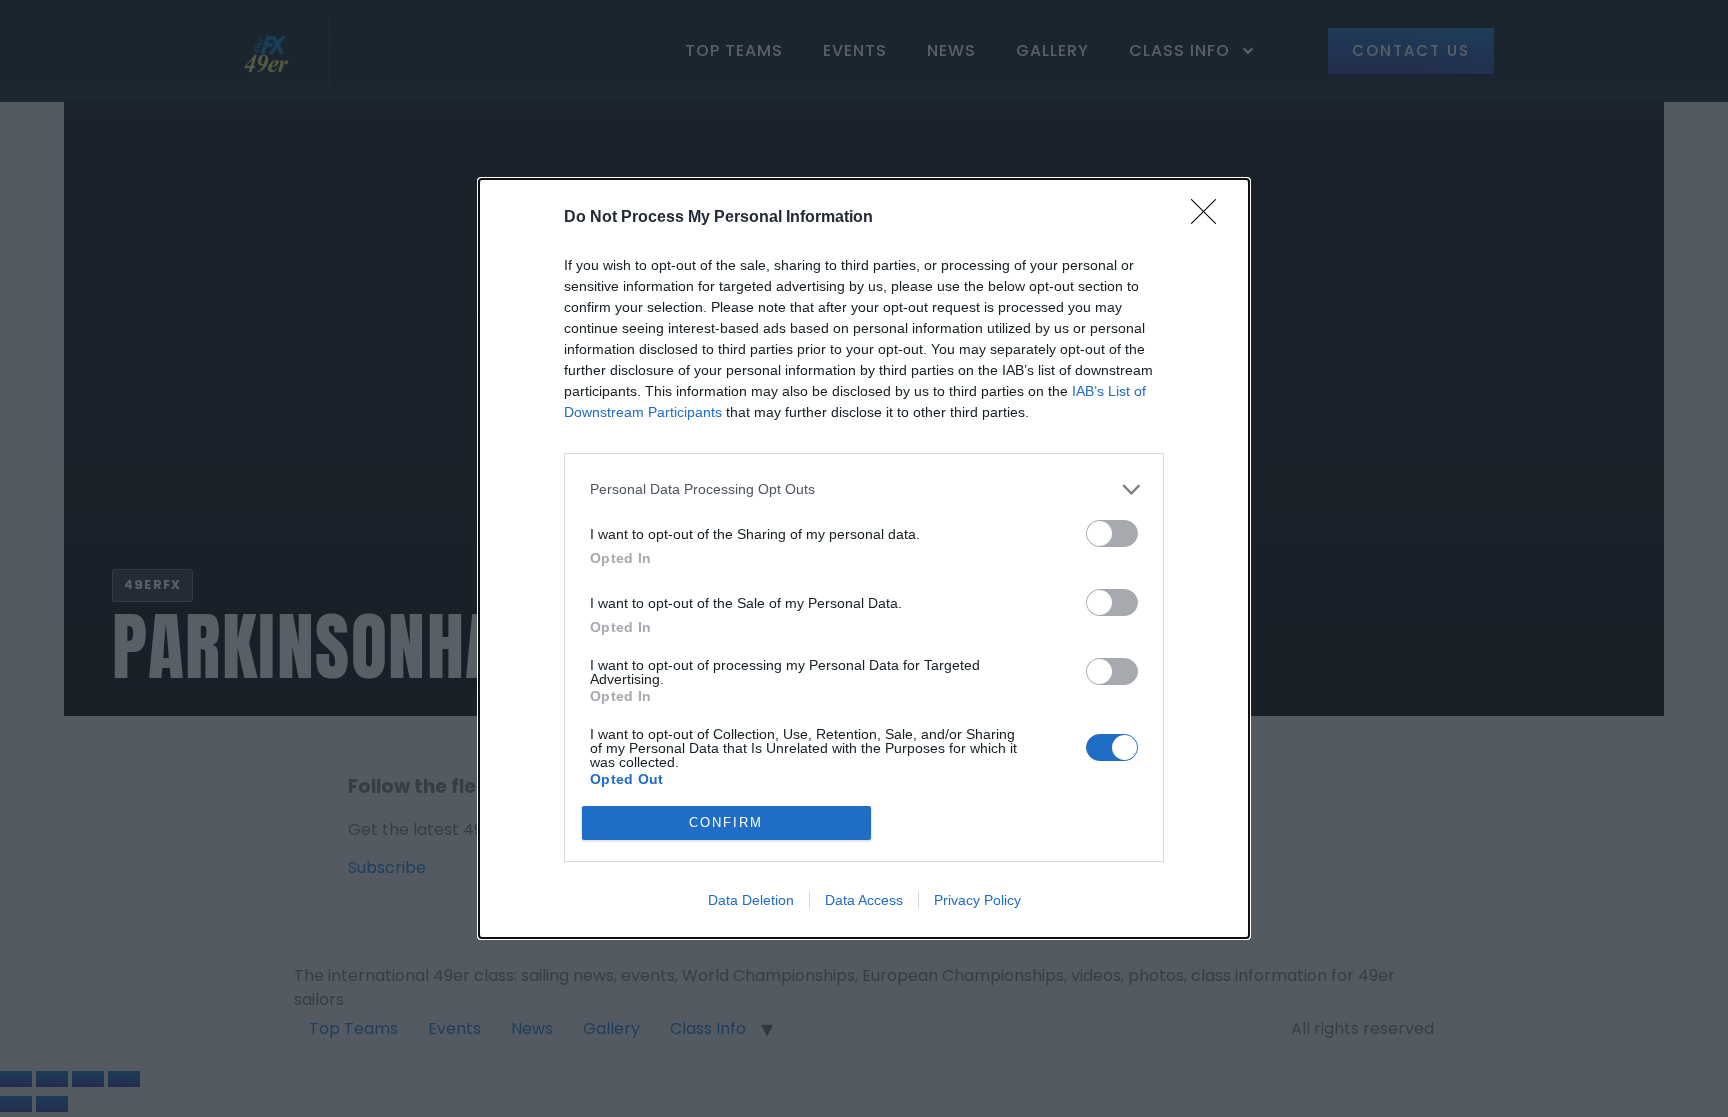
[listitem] (864, 489)
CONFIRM (726, 822)
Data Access (864, 900)
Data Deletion (751, 900)
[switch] (1112, 533)
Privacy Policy (977, 900)
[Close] (1210, 218)
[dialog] (864, 558)
